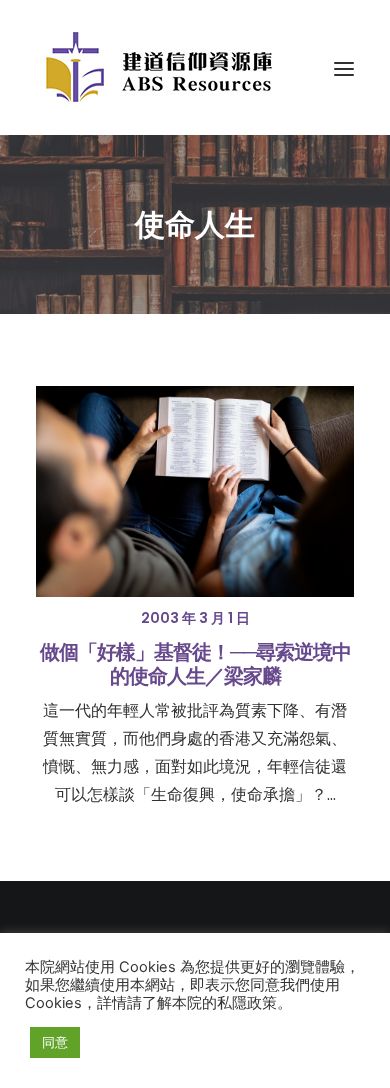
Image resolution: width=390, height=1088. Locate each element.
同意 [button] (55, 1042)
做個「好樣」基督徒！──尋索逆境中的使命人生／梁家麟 (195, 664)
